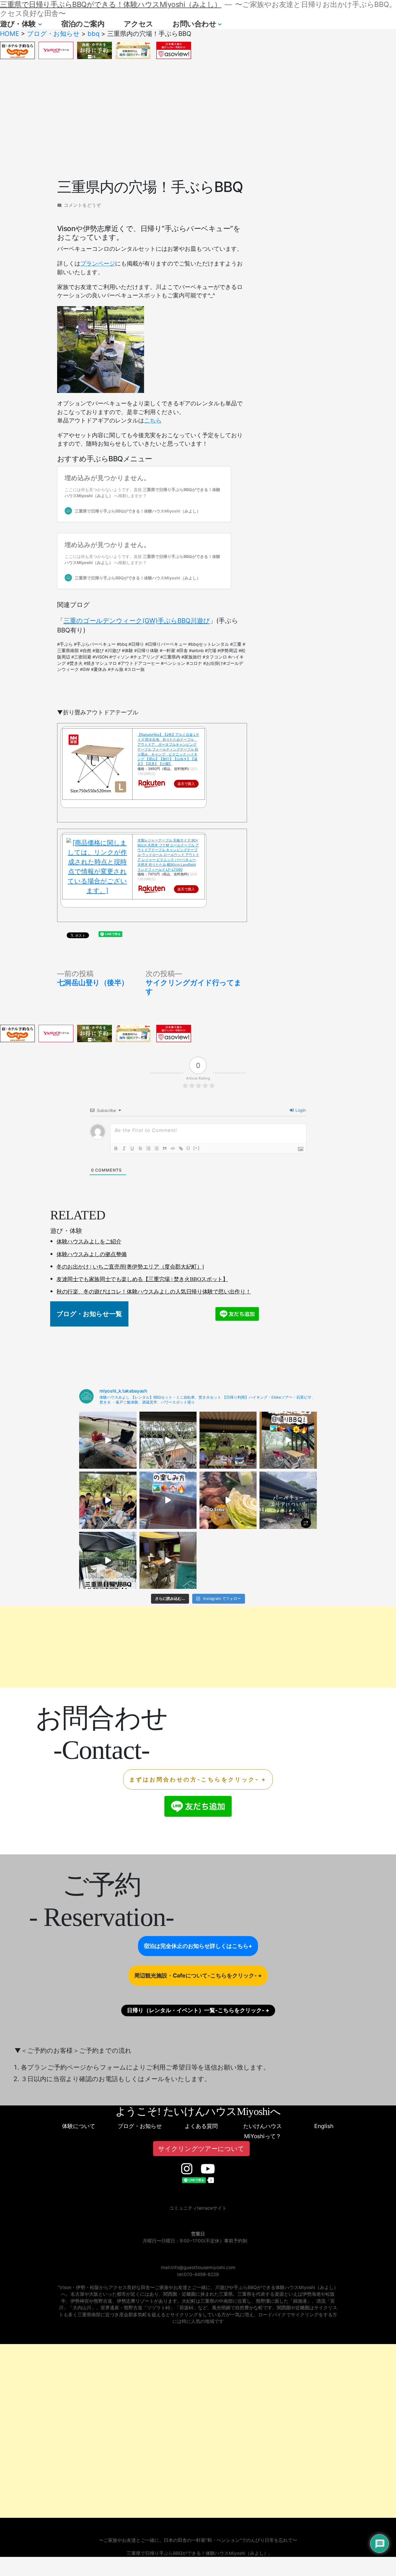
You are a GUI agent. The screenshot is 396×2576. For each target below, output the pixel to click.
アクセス (139, 24)
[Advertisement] (198, 119)
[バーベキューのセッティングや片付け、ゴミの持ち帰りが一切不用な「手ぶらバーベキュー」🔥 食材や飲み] (108, 1500)
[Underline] (132, 1148)
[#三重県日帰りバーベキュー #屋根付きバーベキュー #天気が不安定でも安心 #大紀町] (228, 1440)
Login (300, 1110)
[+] (197, 1148)
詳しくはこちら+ (231, 1946)
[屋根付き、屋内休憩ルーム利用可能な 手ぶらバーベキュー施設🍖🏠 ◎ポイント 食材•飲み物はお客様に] (108, 1560)
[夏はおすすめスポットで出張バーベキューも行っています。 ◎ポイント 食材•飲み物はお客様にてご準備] (108, 1440)
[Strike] (140, 1148)
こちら (153, 420)
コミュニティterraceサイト (198, 2208)
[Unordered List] (157, 1148)
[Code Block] (173, 1148)
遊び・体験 (18, 24)
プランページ (98, 264)
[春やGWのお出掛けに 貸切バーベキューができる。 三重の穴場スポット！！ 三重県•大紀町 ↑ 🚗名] (168, 1560)
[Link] (181, 1148)
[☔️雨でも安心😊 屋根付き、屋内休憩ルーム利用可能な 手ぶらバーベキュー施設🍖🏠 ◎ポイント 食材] (288, 1440)
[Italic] (124, 1148)
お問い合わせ (194, 24)
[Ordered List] (148, 1148)
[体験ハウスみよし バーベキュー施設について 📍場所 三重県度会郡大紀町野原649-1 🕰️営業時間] (288, 1500)
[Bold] (116, 1148)
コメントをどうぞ (82, 205)
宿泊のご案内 (83, 24)
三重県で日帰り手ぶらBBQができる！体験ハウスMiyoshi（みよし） (111, 4)
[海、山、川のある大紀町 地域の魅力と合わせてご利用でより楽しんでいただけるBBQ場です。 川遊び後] (168, 1440)
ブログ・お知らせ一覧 (89, 1314)
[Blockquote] (165, 1148)
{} (188, 1148)
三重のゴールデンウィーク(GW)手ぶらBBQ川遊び (137, 621)
